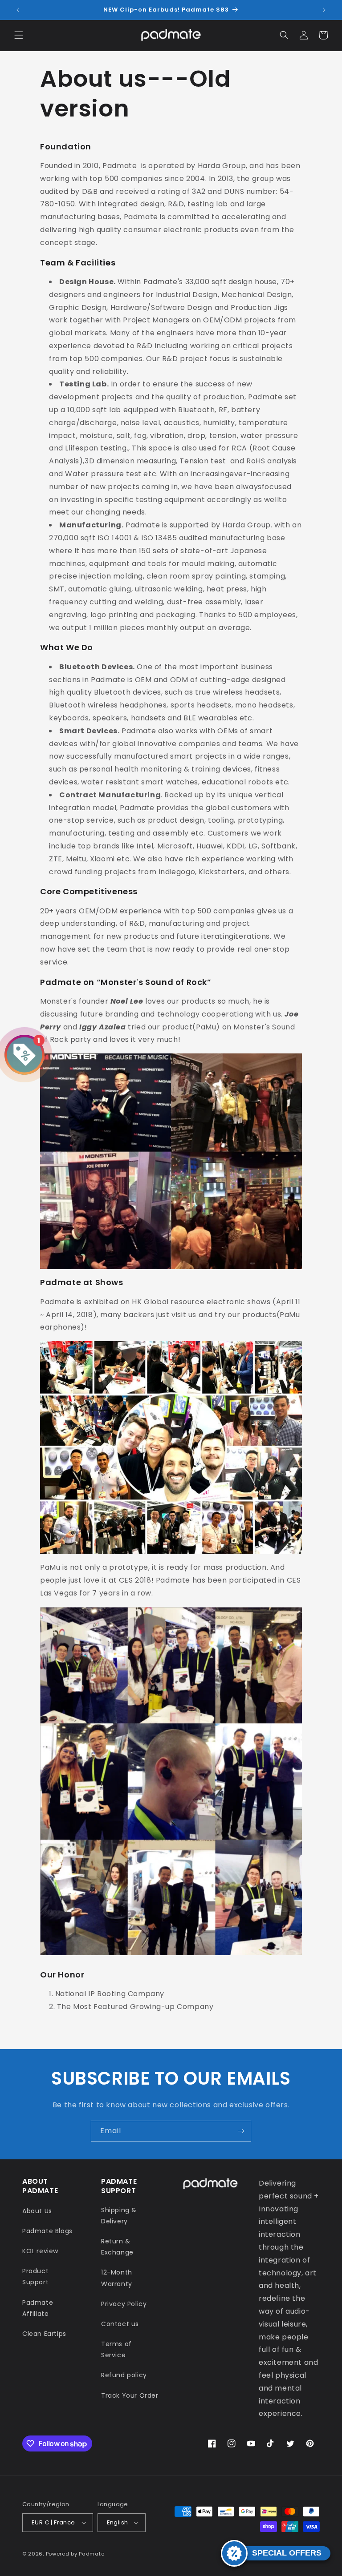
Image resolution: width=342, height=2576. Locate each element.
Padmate (92, 2554)
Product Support (35, 2277)
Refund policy (124, 2375)
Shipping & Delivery (119, 2216)
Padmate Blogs (47, 2231)
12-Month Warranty (117, 2278)
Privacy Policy (124, 2304)
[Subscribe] (241, 2131)
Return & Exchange (117, 2247)
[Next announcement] (324, 10)
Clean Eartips (44, 2334)
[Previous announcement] (18, 10)
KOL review (40, 2251)
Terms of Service (116, 2349)
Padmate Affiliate (38, 2308)
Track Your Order (130, 2395)
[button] (19, 35)
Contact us (120, 2324)
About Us (37, 2211)
